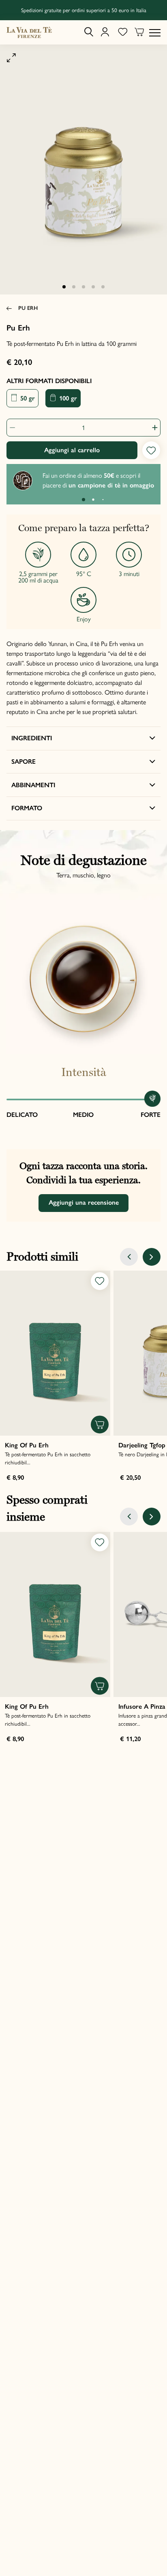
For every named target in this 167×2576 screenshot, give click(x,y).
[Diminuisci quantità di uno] (15, 428)
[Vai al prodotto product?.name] (55, 1353)
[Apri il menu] (155, 32)
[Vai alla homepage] (29, 32)
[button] (64, 287)
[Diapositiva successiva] (152, 1257)
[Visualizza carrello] (139, 33)
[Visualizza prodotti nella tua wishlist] (123, 32)
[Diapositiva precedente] (129, 1257)
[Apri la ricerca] (89, 32)
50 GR (27, 398)
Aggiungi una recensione (84, 1202)
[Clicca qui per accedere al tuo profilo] (105, 32)
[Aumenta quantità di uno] (152, 428)
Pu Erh (28, 308)
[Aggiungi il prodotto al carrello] (100, 1425)
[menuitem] (89, 32)
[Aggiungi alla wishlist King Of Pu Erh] (100, 1281)
